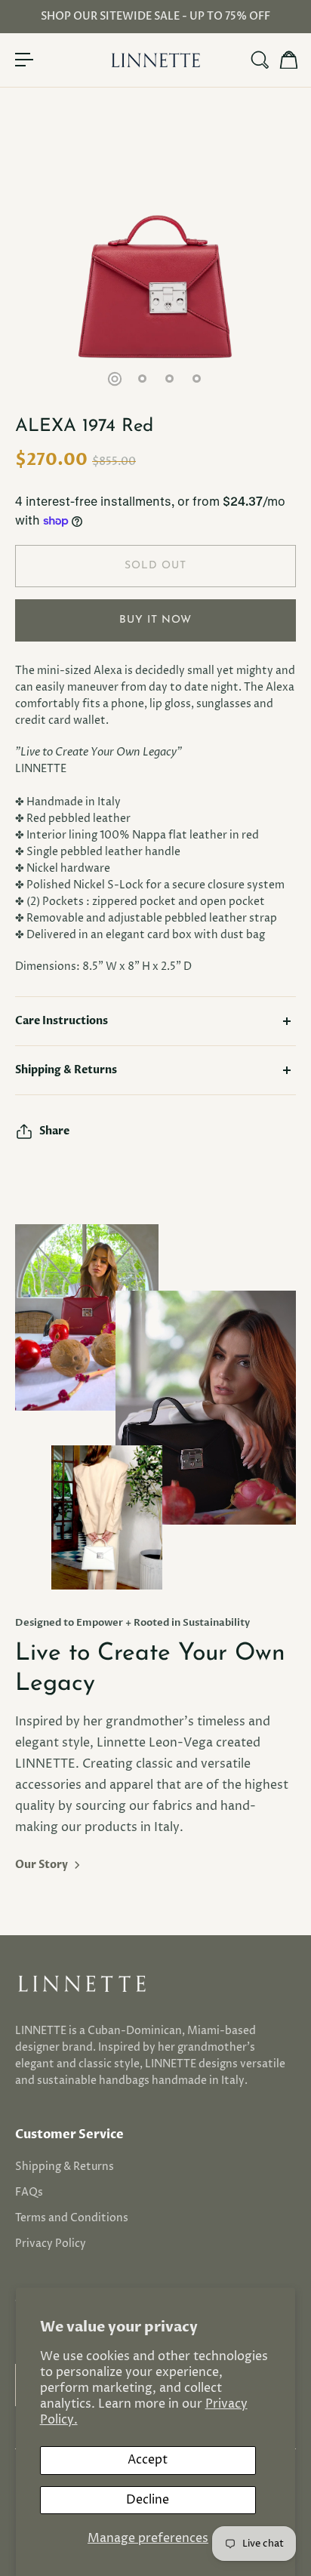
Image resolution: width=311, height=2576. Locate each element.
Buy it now (155, 620)
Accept (148, 2460)
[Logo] (155, 60)
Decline (148, 2500)
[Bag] (288, 60)
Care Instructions (62, 1021)
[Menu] (24, 60)
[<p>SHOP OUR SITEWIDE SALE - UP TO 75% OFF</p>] (155, 17)
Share (54, 1131)
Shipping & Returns (66, 1070)
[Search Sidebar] (259, 60)
